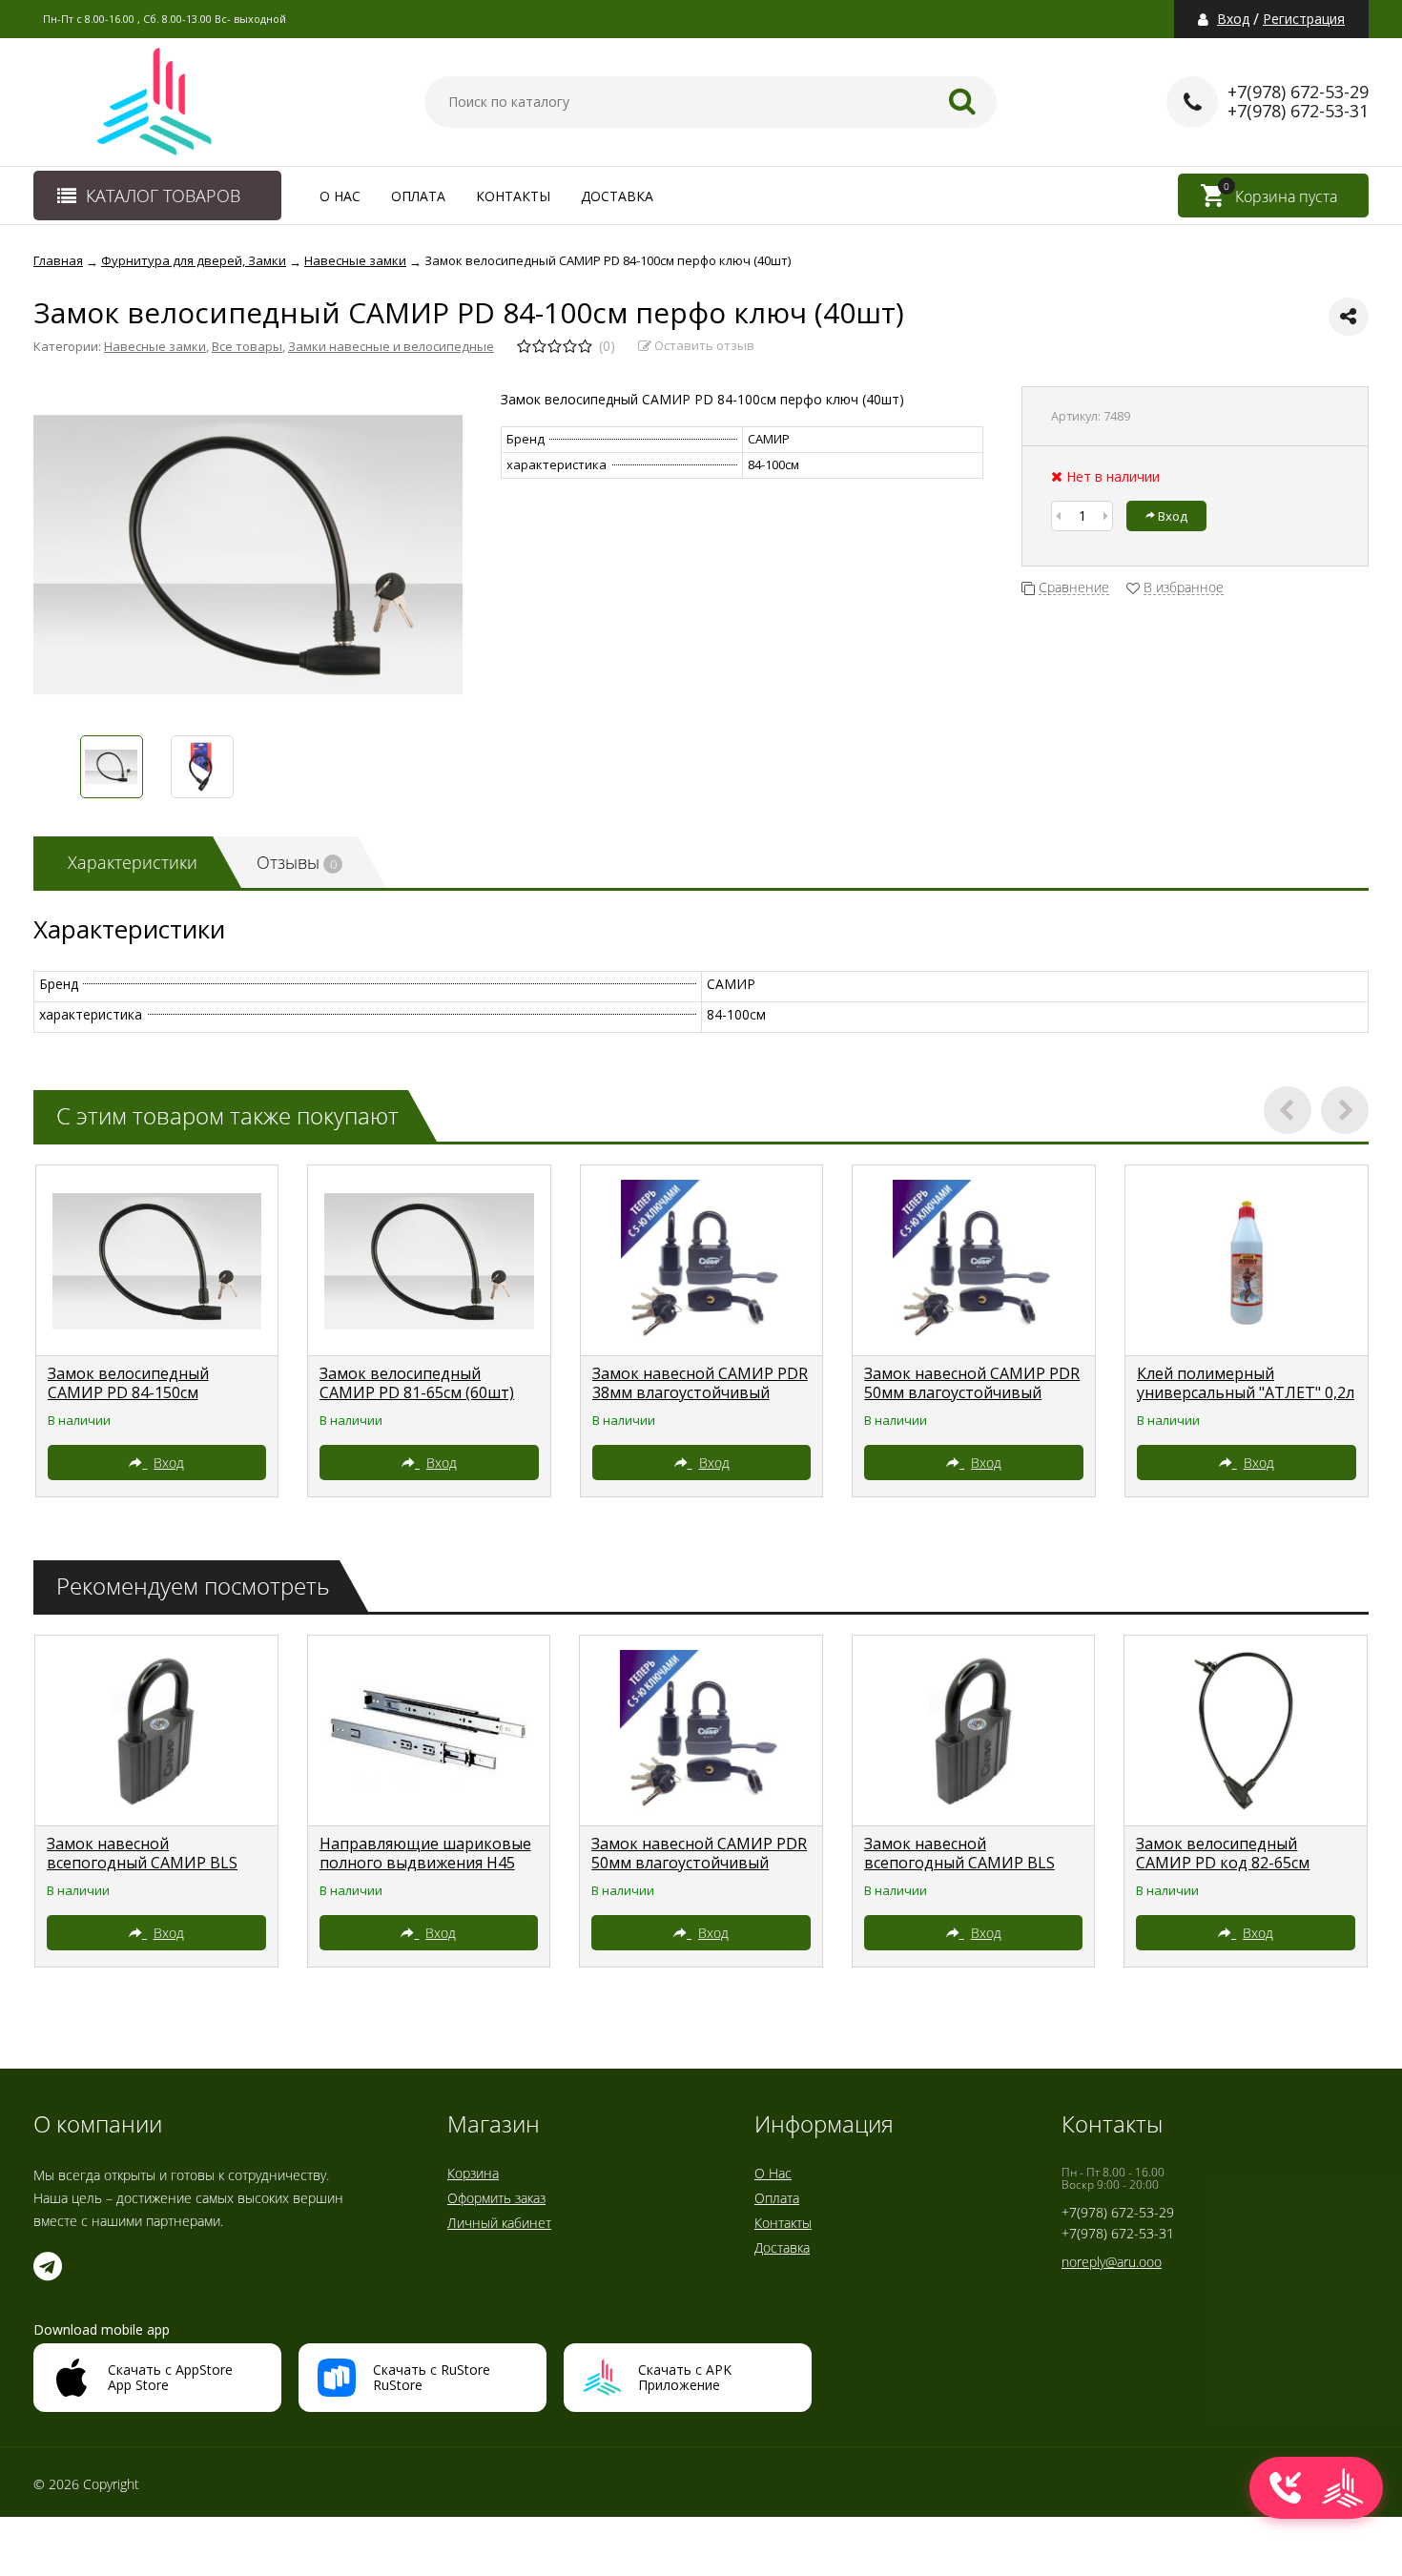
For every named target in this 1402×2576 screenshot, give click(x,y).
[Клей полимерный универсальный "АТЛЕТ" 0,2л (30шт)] (1247, 1261)
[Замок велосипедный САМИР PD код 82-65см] (1246, 1731)
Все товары (247, 346)
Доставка (617, 196)
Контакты (513, 196)
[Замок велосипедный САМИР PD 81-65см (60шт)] (429, 1261)
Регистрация (1304, 19)
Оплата (418, 196)
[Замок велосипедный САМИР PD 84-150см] (157, 1261)
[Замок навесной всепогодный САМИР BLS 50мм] (974, 1731)
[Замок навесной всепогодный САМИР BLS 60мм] (156, 1731)
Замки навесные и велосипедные (391, 346)
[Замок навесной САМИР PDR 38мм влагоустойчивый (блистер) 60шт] (702, 1261)
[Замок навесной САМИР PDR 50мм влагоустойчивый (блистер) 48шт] (974, 1261)
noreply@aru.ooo (1112, 2262)
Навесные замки (155, 346)
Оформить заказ (496, 2198)
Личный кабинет (499, 2223)
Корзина (473, 2173)
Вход (1233, 19)
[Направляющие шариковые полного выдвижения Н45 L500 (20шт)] (429, 1731)
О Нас (340, 196)
